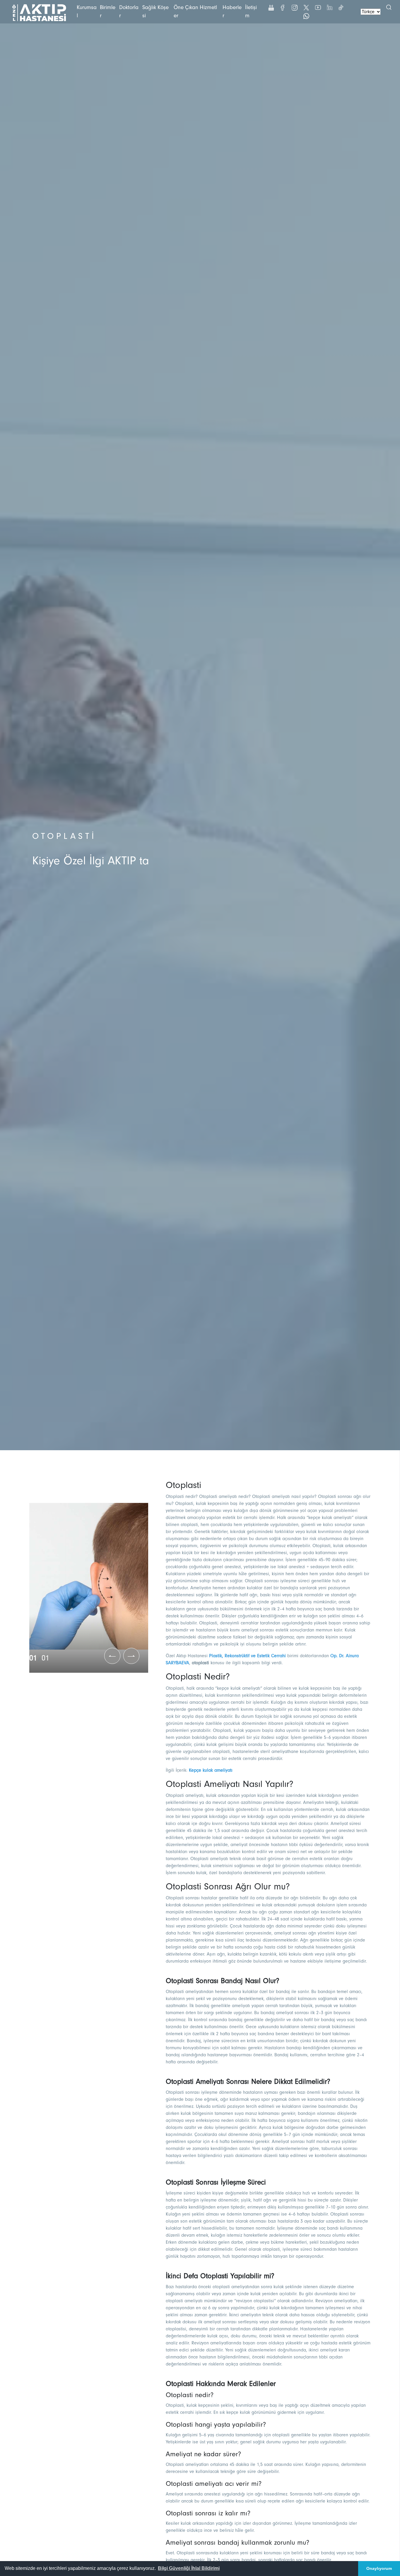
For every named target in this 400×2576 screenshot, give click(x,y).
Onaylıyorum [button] (379, 2568)
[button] (189, 2568)
